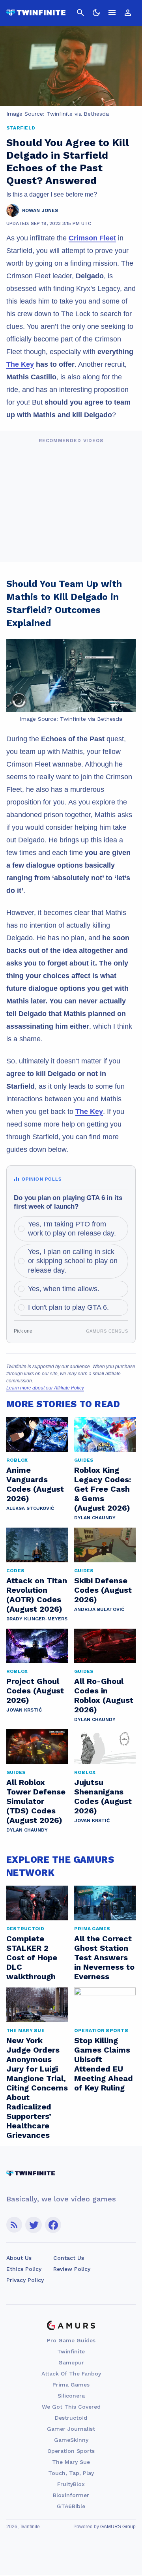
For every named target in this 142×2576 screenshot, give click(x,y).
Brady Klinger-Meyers (37, 1619)
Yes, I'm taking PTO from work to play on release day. (72, 1229)
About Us (19, 2258)
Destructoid (71, 2418)
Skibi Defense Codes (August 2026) (103, 1590)
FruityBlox (71, 2484)
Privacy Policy (25, 2280)
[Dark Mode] (96, 13)
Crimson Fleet (92, 238)
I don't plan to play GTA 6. (68, 1307)
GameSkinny (71, 2440)
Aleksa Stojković (30, 1508)
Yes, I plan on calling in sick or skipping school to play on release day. (73, 1261)
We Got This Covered (71, 2407)
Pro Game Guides (71, 2340)
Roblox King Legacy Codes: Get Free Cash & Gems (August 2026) (103, 1489)
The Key (20, 364)
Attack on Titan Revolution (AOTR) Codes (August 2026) (37, 1595)
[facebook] (53, 2225)
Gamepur (71, 2362)
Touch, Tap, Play (71, 2473)
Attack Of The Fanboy (71, 2374)
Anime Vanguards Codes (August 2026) (35, 1484)
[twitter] (34, 2225)
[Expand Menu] (112, 13)
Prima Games (71, 2385)
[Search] (80, 13)
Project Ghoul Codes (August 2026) (35, 1691)
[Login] (128, 13)
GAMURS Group (118, 2527)
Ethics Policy (24, 2269)
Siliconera (71, 2396)
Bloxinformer (71, 2495)
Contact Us (69, 2258)
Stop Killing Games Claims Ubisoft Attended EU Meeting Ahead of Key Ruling (104, 2064)
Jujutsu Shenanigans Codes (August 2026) (103, 1796)
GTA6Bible (71, 2506)
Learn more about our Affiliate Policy (45, 1388)
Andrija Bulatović (99, 1609)
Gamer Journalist (71, 2429)
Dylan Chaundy (95, 1518)
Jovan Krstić (24, 1710)
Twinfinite (71, 2351)
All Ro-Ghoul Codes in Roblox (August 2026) (104, 1695)
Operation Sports (71, 2451)
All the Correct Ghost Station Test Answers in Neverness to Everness (104, 1957)
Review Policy (72, 2269)
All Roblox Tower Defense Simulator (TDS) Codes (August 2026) (36, 1801)
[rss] (14, 2225)
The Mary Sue (71, 2462)
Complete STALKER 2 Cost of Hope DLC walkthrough (32, 1957)
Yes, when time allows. (64, 1289)
